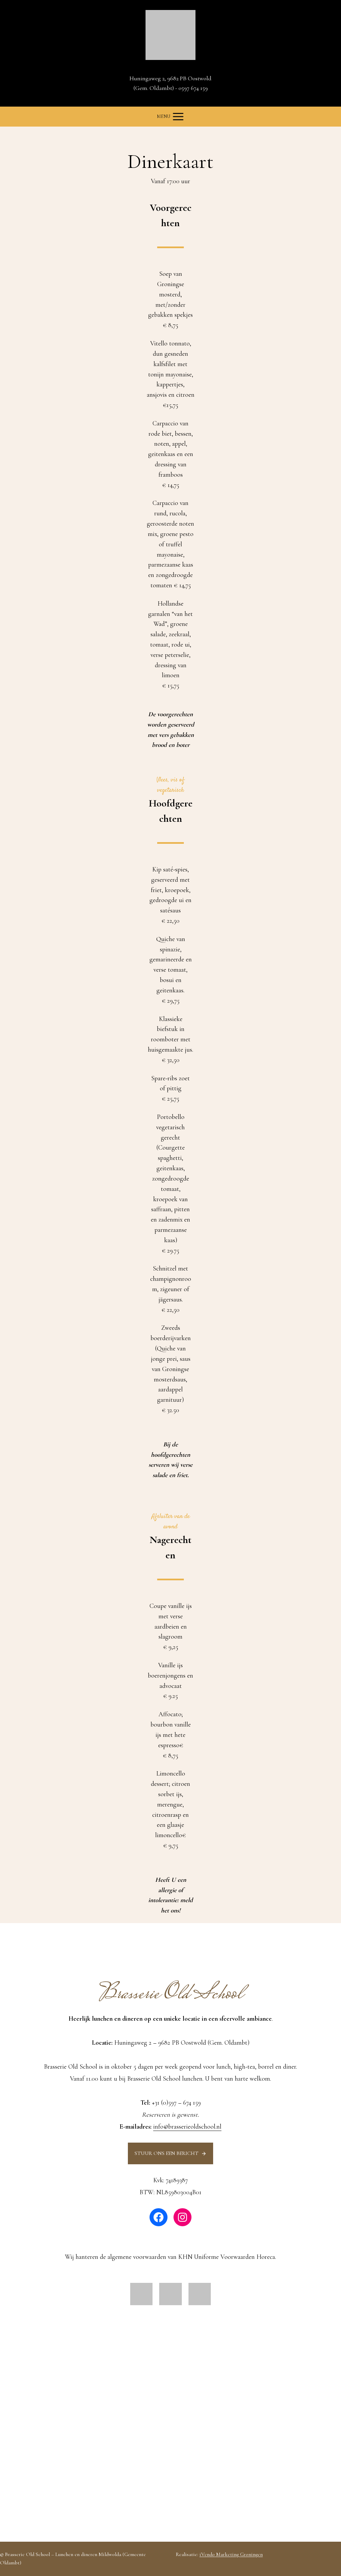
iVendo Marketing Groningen (231, 2554)
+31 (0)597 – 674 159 (176, 2103)
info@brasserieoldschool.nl (187, 2127)
